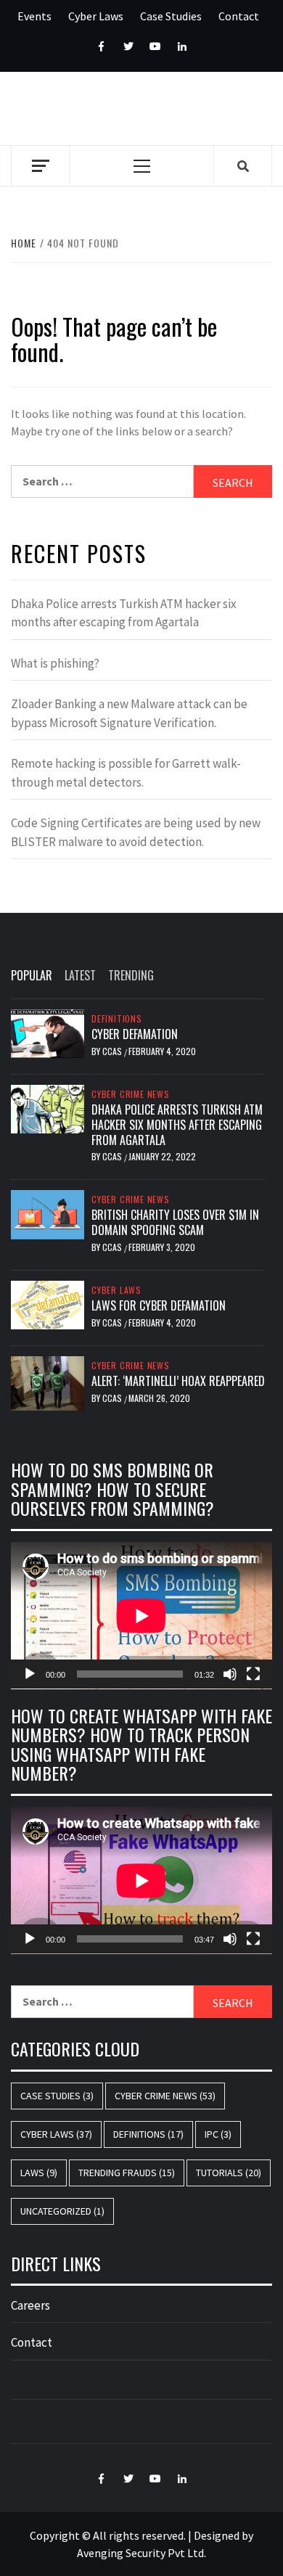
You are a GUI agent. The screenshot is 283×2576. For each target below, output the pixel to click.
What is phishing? (55, 663)
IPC (218, 2134)
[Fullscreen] (253, 1674)
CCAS (113, 1051)
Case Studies (171, 16)
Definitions (117, 1019)
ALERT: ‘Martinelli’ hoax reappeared (178, 1381)
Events (34, 16)
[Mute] (230, 1674)
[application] (141, 1616)
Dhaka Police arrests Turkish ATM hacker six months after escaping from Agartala (124, 613)
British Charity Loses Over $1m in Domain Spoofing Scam (175, 1222)
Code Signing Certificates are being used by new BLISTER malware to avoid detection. (136, 832)
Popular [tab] (32, 975)
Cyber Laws (96, 16)
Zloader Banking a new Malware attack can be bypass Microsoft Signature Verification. (129, 713)
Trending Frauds (127, 2173)
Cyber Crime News (131, 1094)
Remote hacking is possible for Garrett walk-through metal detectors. (126, 773)
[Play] (30, 1674)
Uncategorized (62, 2211)
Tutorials (229, 2173)
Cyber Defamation (135, 1034)
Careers (30, 2305)
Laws (39, 2173)
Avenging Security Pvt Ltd (140, 2553)
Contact (239, 16)
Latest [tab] (80, 975)
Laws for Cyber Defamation (159, 1305)
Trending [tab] (131, 975)
